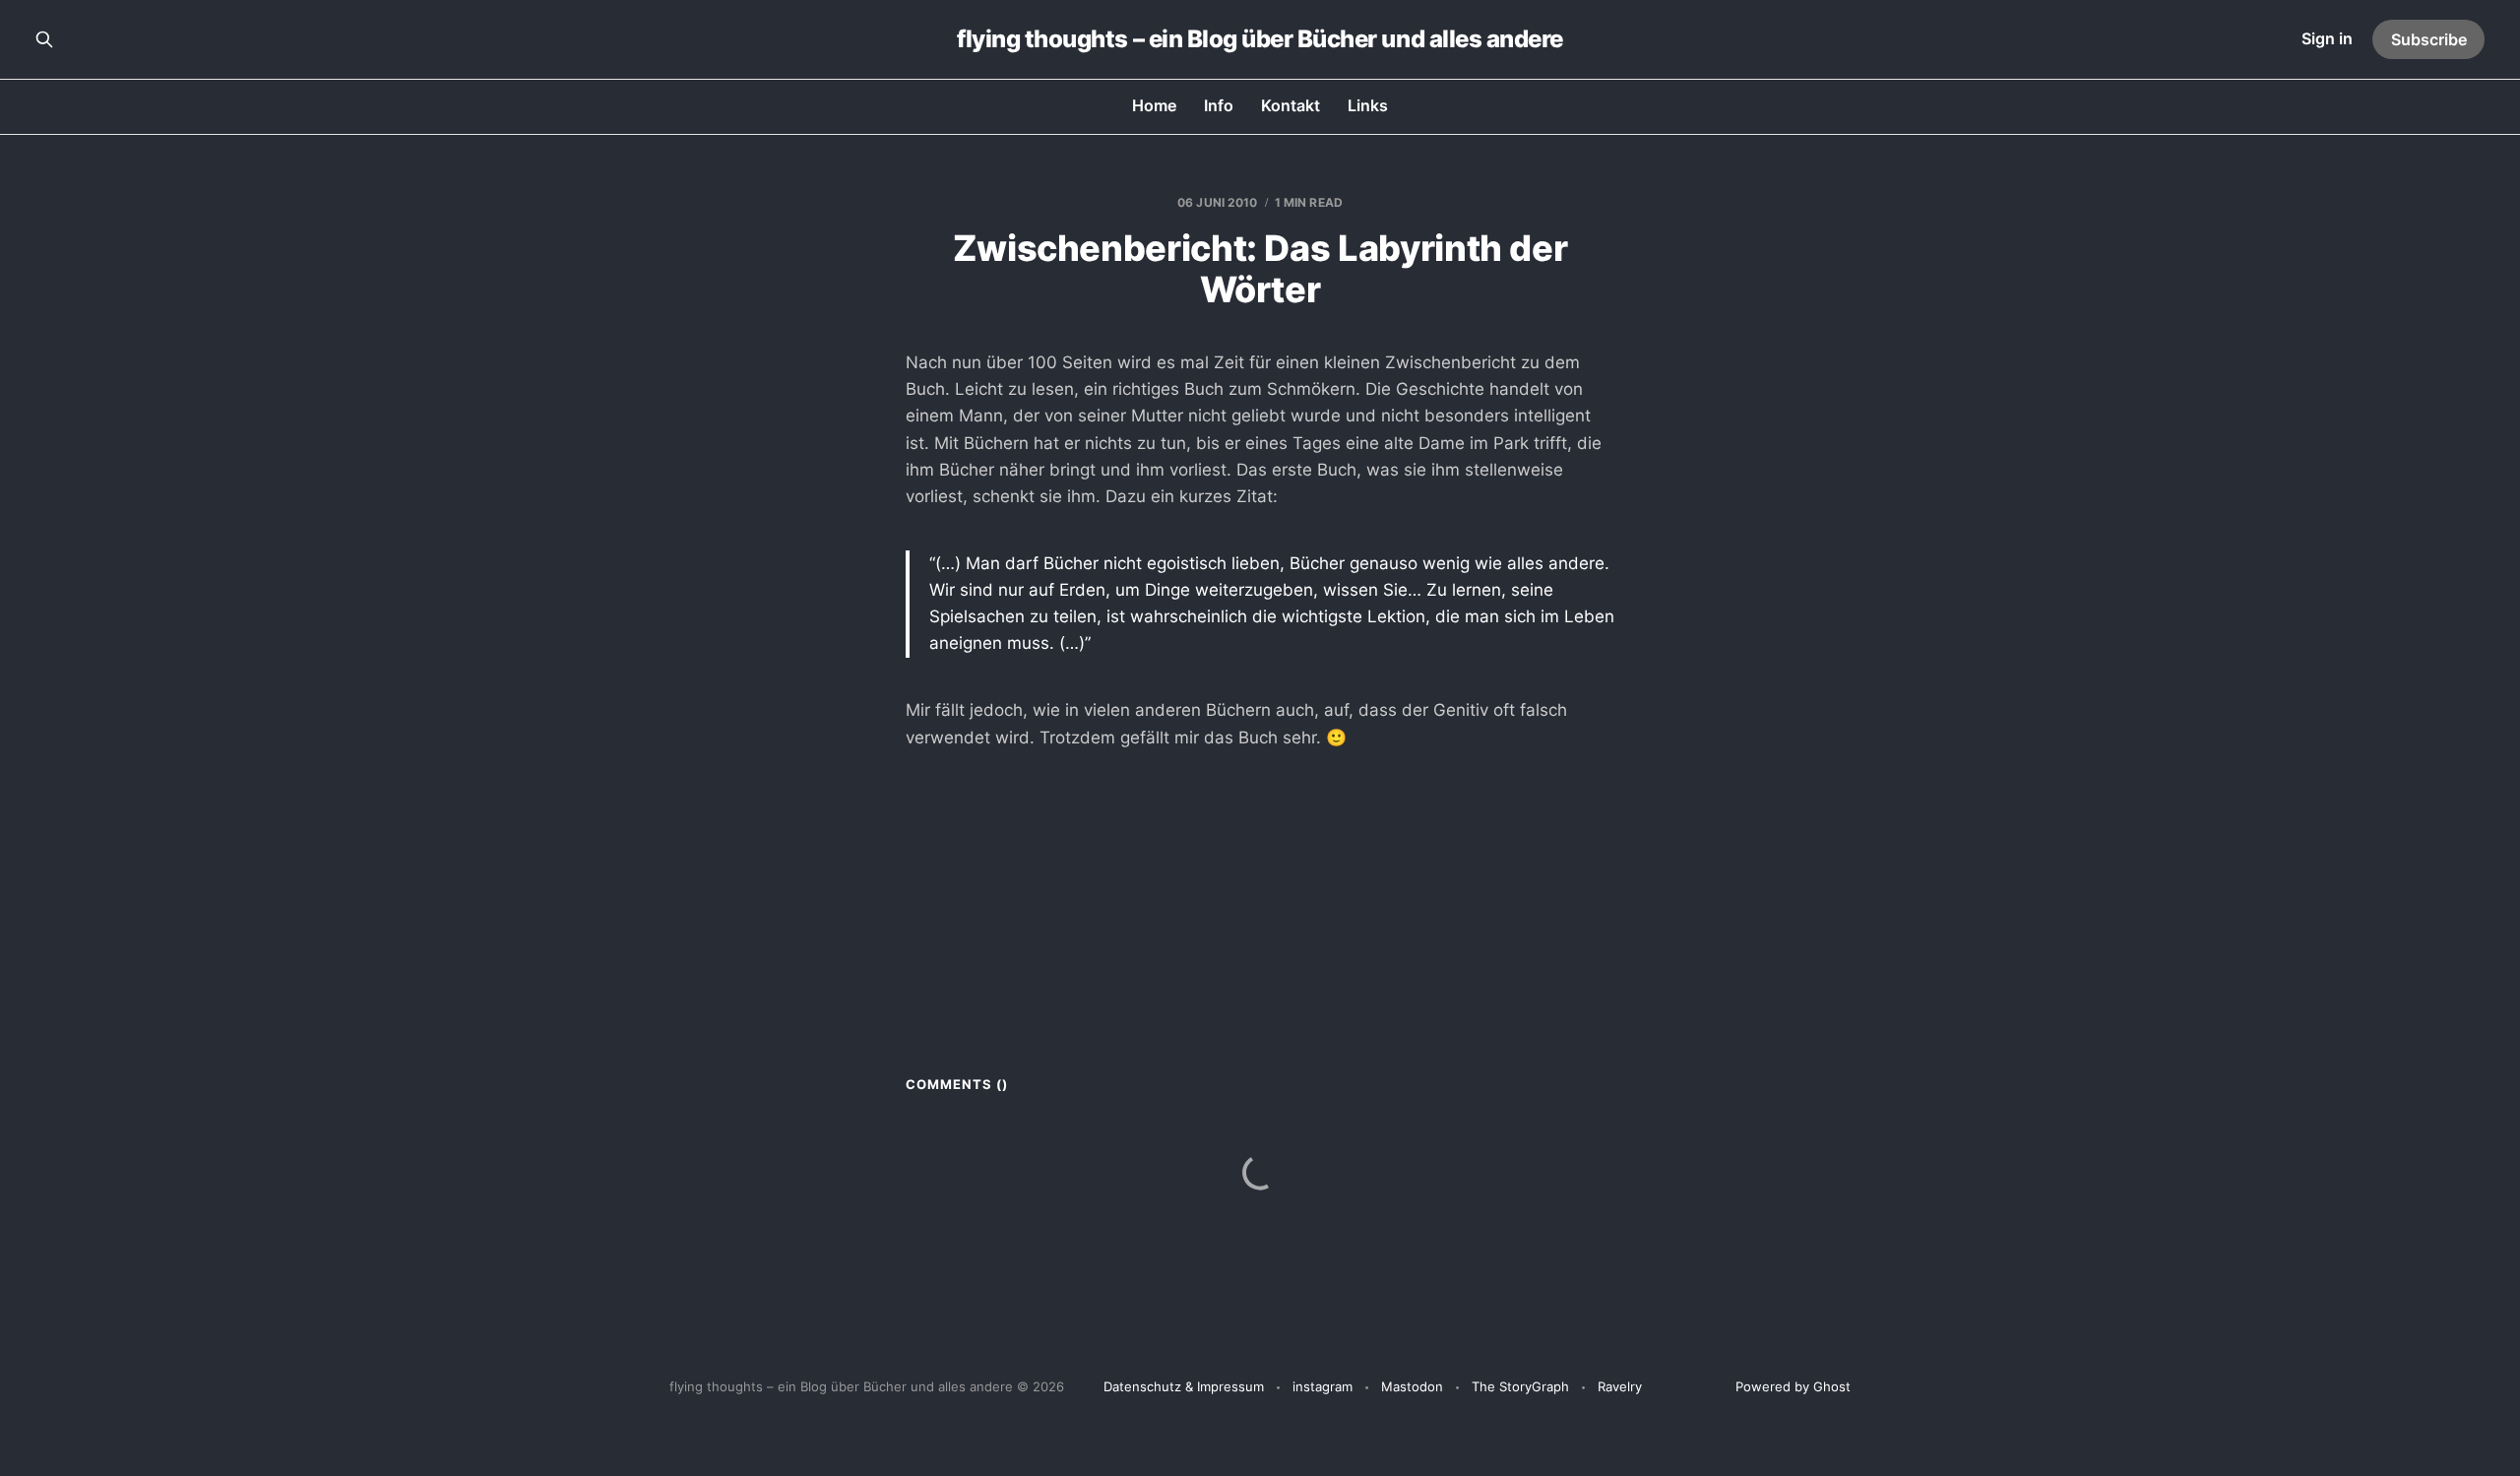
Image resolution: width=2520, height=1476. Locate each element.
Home (1154, 105)
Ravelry (1620, 1386)
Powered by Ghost (1793, 1386)
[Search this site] (44, 39)
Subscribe (2429, 39)
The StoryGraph (1520, 1386)
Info (1219, 105)
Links (1368, 105)
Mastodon (1412, 1386)
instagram (1323, 1386)
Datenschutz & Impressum (1184, 1386)
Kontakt (1291, 105)
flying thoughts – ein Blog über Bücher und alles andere (1260, 39)
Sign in (2327, 38)
